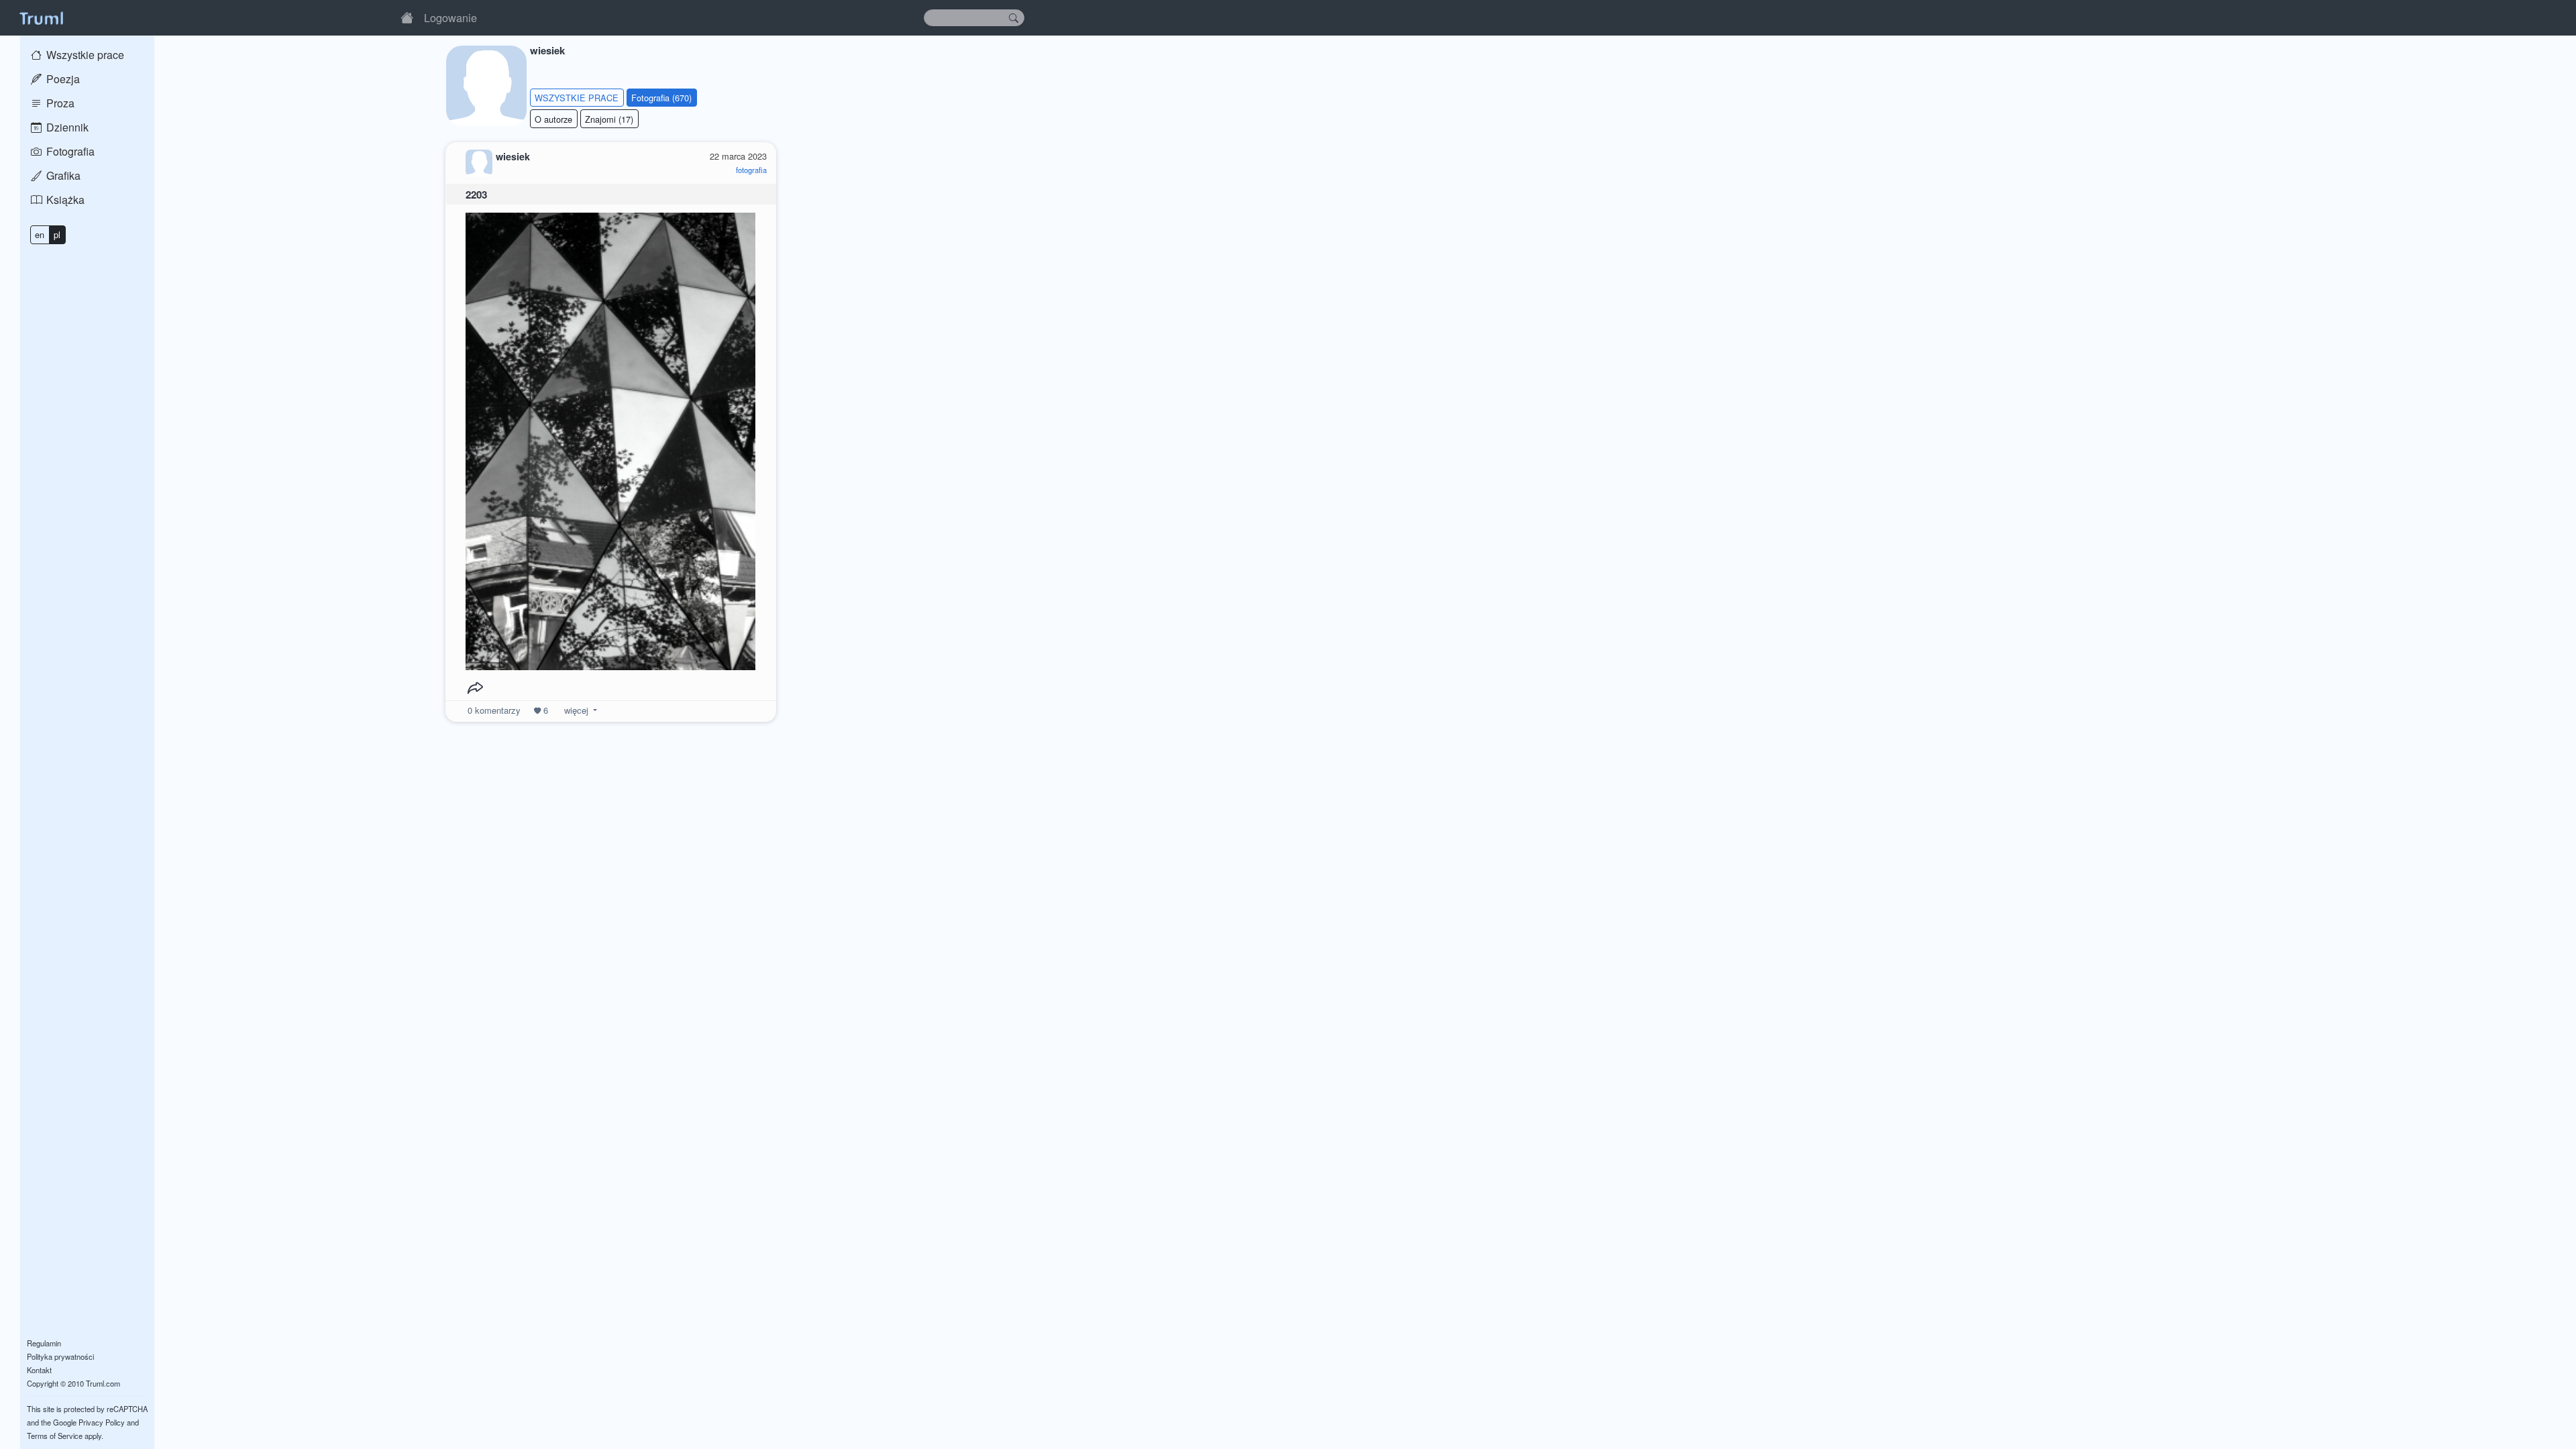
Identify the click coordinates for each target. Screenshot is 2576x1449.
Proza (59, 103)
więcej (576, 710)
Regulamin (44, 1343)
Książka (64, 200)
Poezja (62, 79)
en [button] (40, 234)
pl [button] (57, 234)
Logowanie (450, 17)
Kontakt (39, 1370)
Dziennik (66, 127)
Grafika (62, 175)
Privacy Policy (102, 1422)
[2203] (610, 438)
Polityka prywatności (60, 1356)
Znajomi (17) (609, 119)
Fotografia (69, 151)
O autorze (553, 119)
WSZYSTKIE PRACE (577, 98)
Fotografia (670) (661, 98)
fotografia (751, 170)
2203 (476, 195)
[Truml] (41, 17)
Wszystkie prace (84, 55)
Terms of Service (55, 1436)
